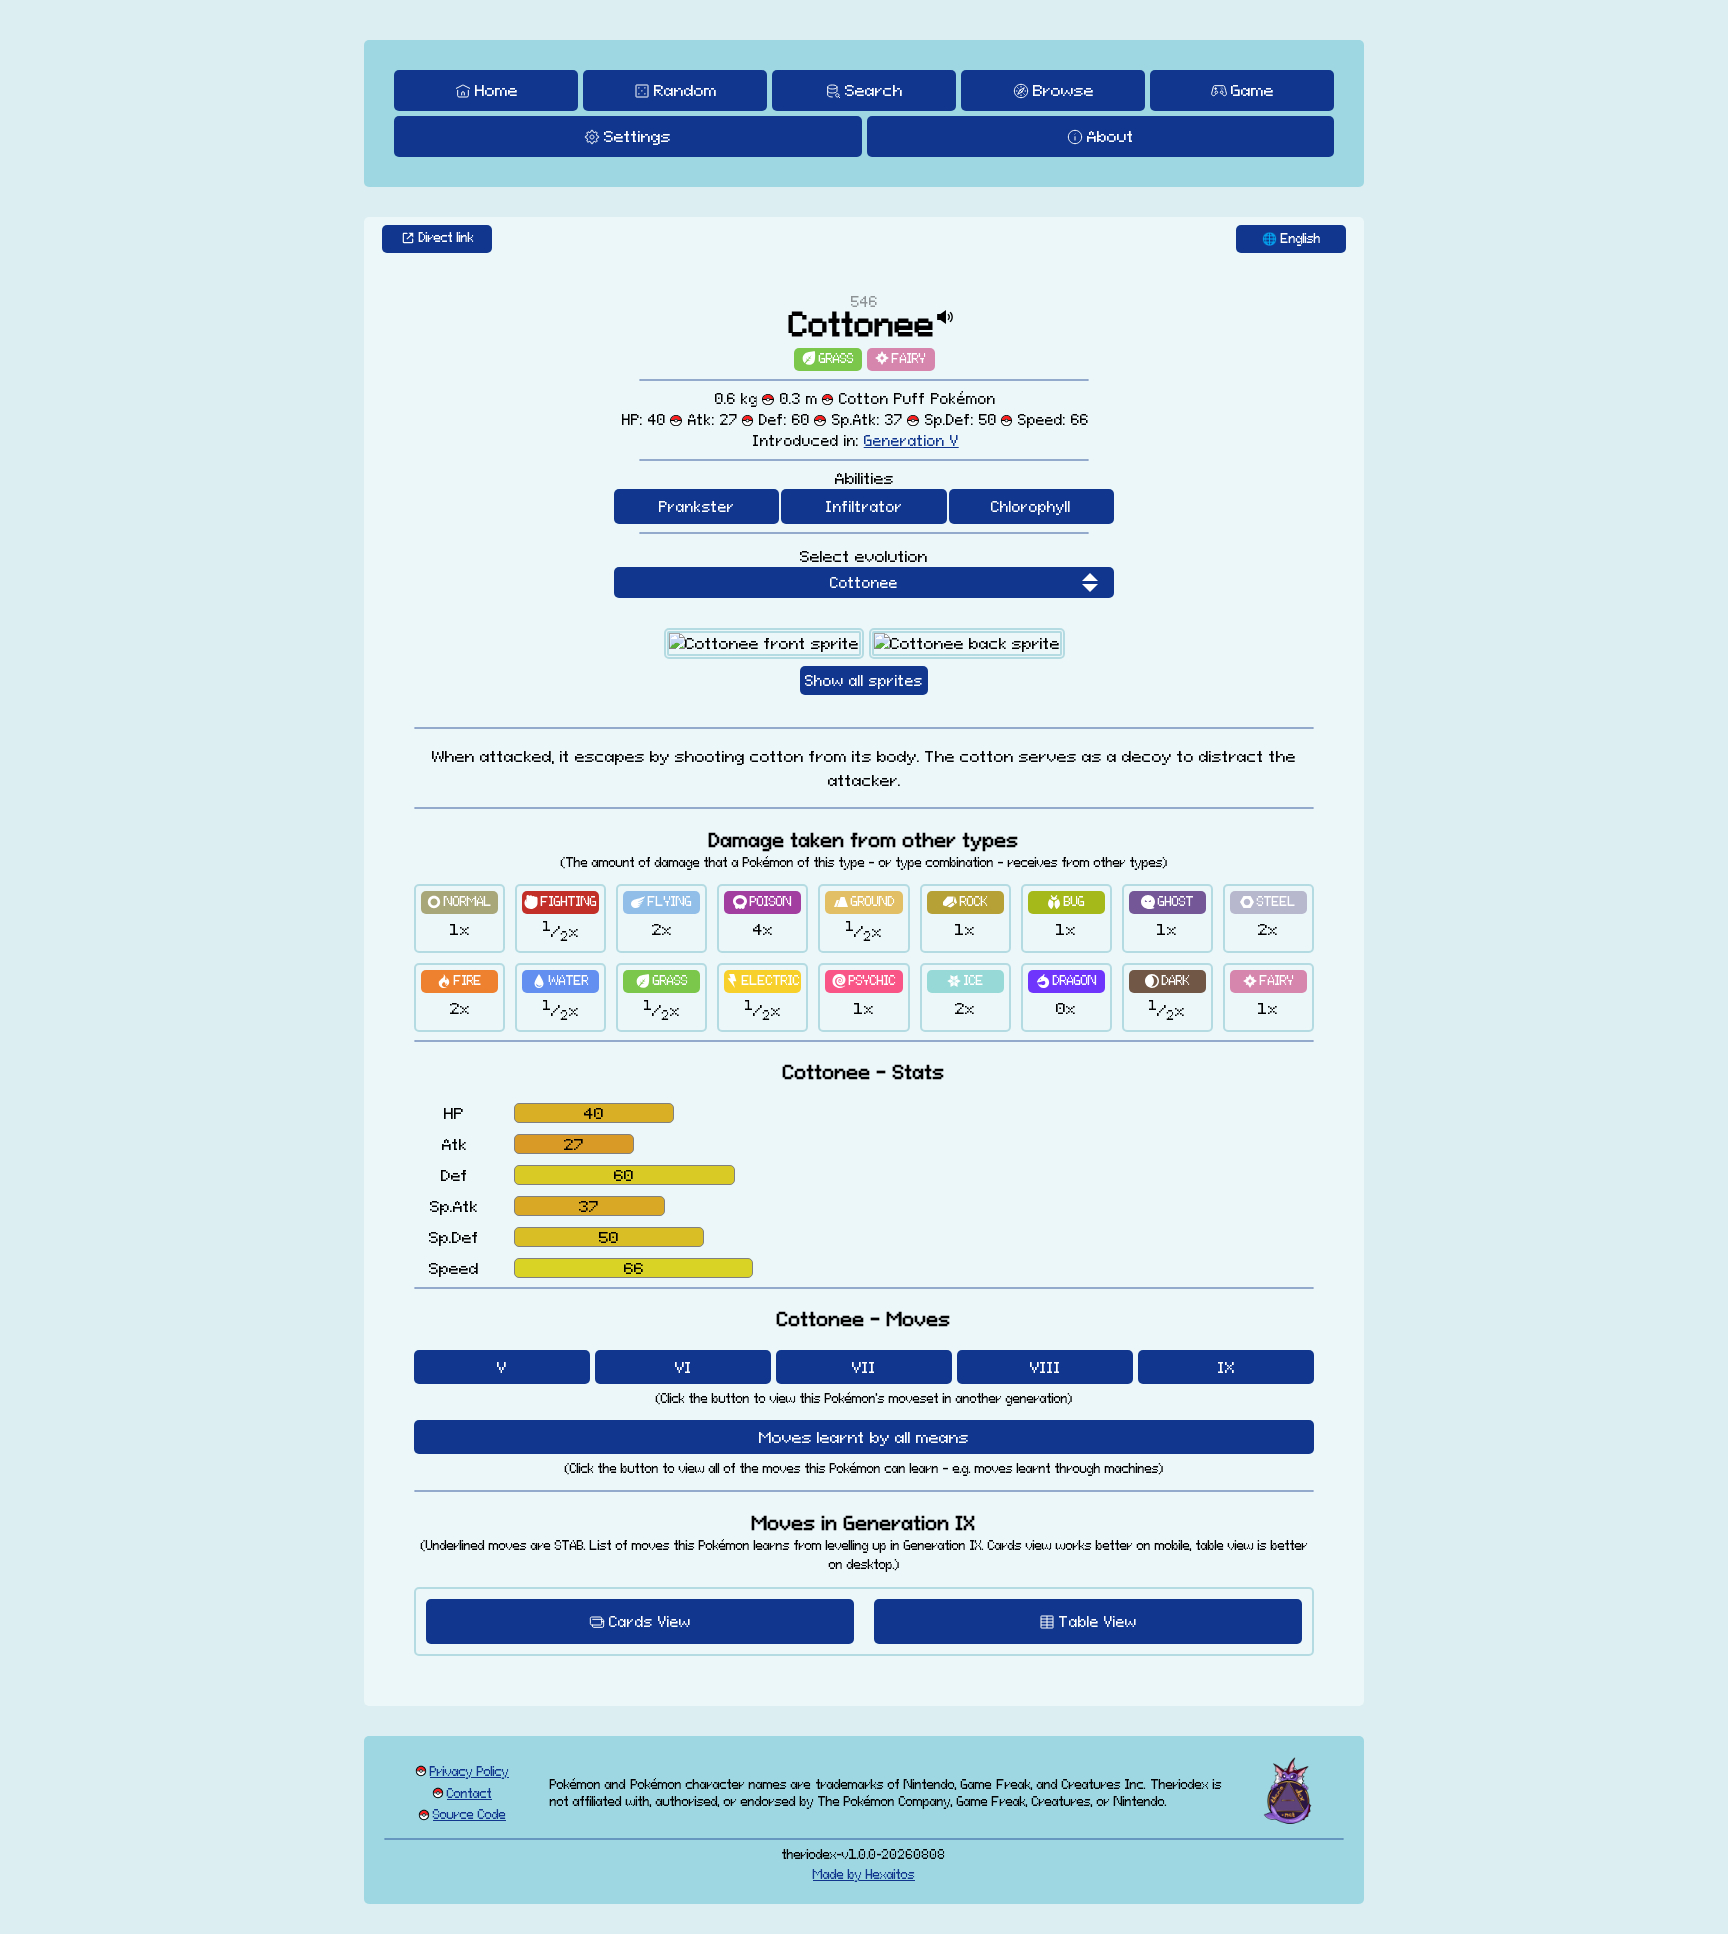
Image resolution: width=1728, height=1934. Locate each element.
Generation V (911, 440)
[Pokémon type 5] (863, 902)
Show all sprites (864, 680)
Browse (1063, 90)
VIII (1045, 1367)
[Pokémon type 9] (1268, 902)
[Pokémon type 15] (965, 981)
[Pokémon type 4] (762, 902)
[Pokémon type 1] (459, 902)
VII (864, 1367)
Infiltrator (864, 506)
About (1110, 136)
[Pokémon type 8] (1167, 902)
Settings (637, 136)
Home (496, 90)
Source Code (469, 1814)
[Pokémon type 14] (863, 981)
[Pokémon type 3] (661, 902)
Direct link (446, 237)
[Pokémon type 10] (459, 981)
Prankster (697, 506)
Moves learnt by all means (864, 1437)
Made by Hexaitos (864, 1874)
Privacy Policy (469, 1771)
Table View (1098, 1621)
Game (1252, 90)
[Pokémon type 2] (560, 902)
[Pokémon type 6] (965, 902)
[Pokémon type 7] (1066, 902)
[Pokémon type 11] (560, 981)
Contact (469, 1793)
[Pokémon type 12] (828, 359)
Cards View (650, 1621)
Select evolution (864, 556)
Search (874, 90)
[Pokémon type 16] (1066, 981)
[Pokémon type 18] (901, 359)
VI (683, 1367)
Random (685, 90)
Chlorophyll (1031, 506)
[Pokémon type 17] (1167, 981)
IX (1226, 1367)
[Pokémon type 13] (762, 981)
